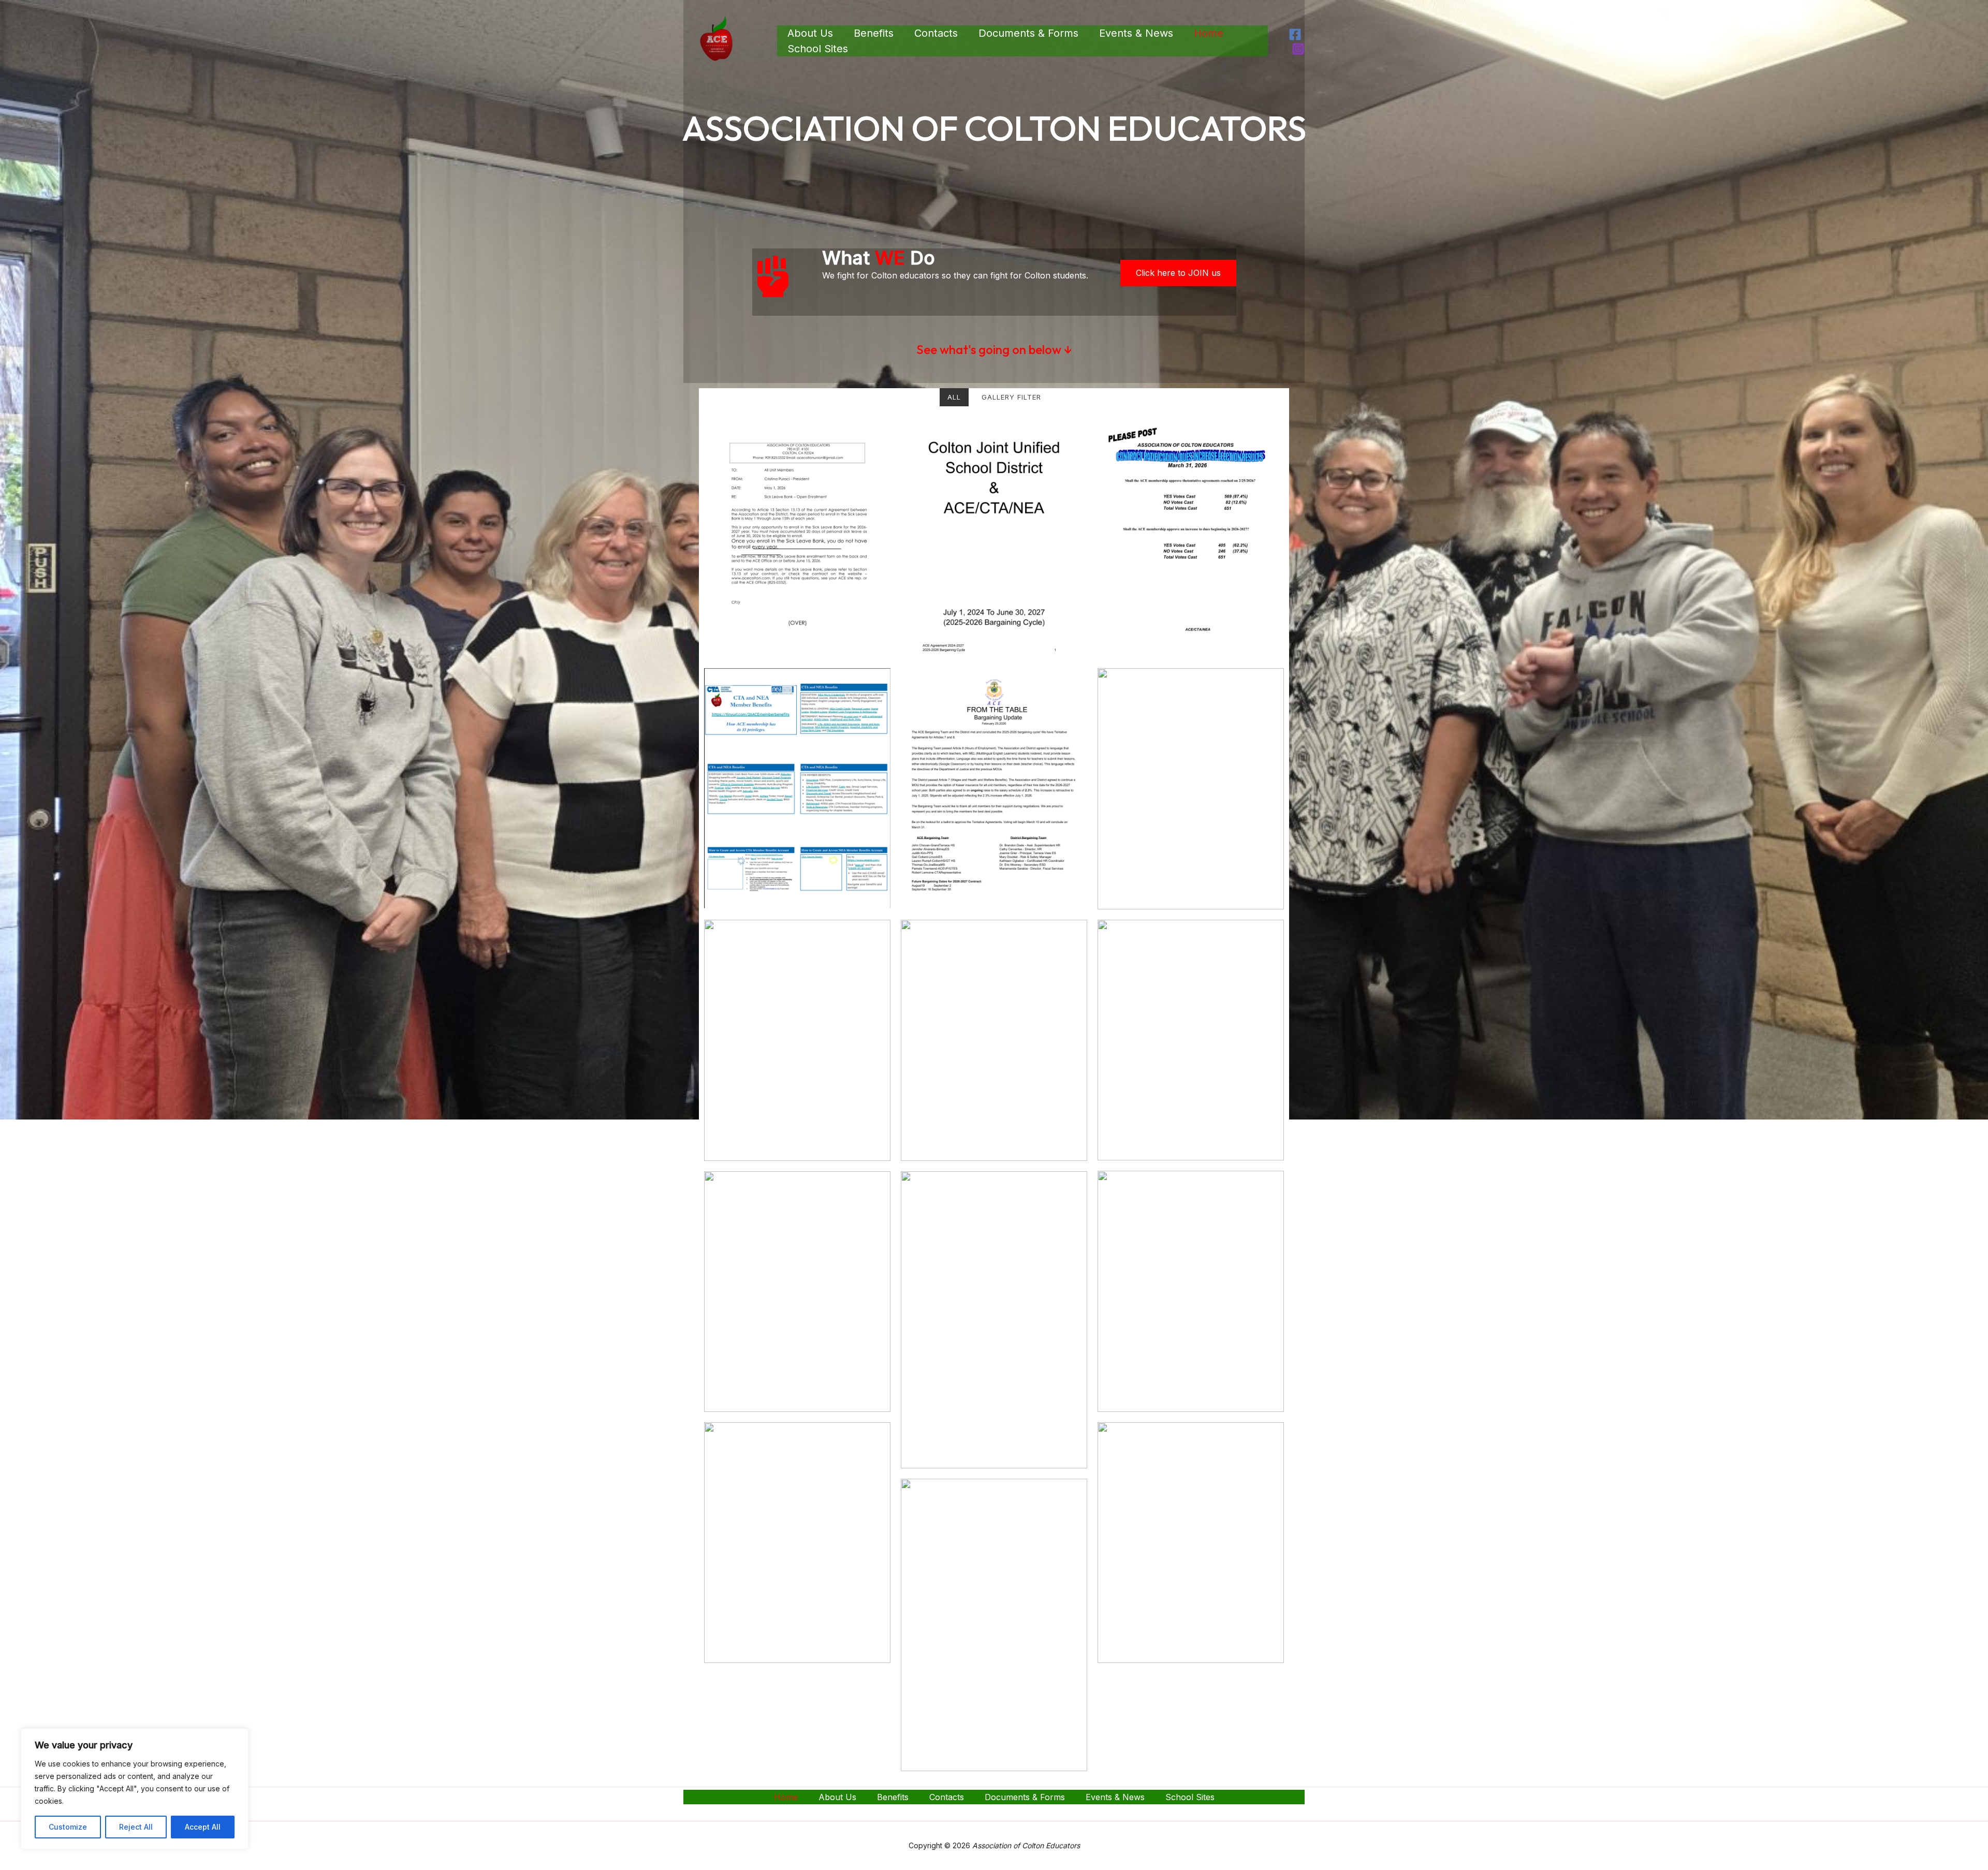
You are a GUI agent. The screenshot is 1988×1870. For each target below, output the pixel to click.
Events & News (1136, 33)
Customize (68, 1827)
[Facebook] (1295, 34)
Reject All (136, 1827)
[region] (135, 1789)
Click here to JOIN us (1178, 273)
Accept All (203, 1827)
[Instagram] (1298, 49)
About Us (810, 33)
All (954, 397)
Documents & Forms (1028, 33)
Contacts (936, 33)
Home (1209, 33)
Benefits (874, 33)
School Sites (818, 49)
